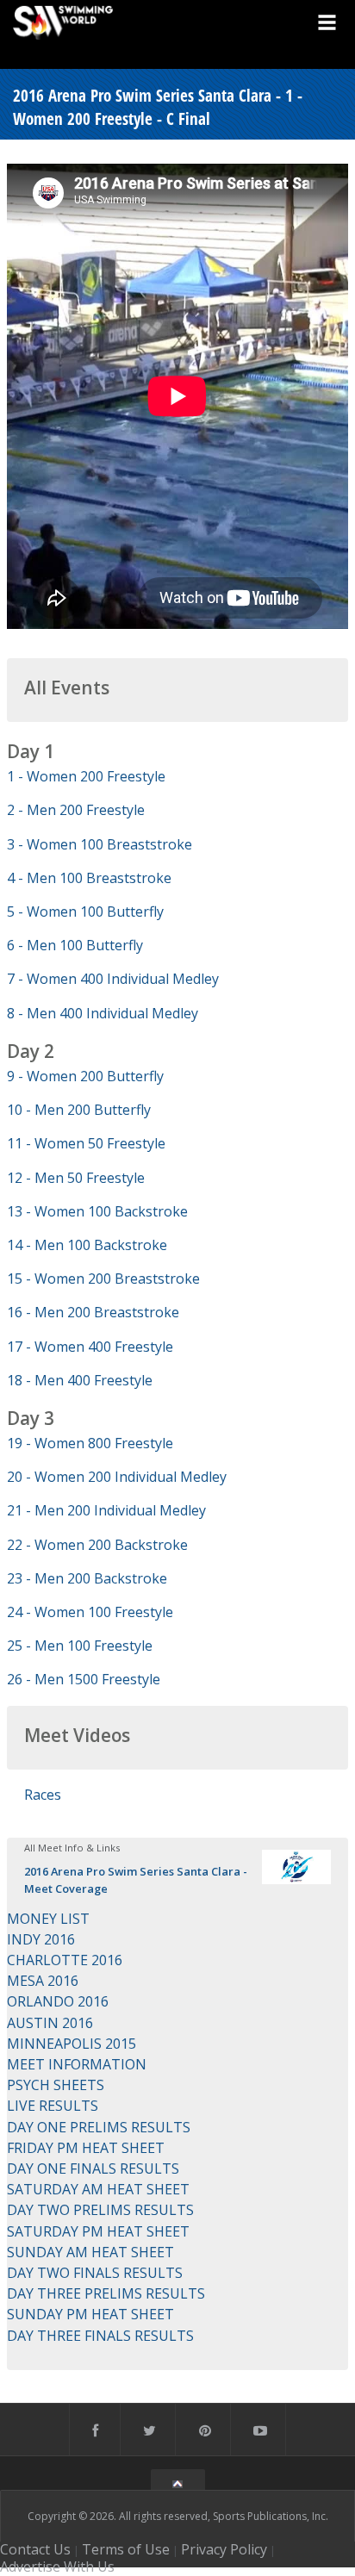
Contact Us (35, 2549)
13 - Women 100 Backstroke (97, 1211)
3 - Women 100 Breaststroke (100, 844)
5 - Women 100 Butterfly (85, 912)
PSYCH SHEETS (56, 2085)
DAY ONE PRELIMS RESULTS (99, 2127)
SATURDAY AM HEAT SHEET (98, 2189)
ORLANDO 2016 (58, 2001)
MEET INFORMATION (77, 2064)
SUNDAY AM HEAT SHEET (90, 2252)
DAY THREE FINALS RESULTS (100, 2336)
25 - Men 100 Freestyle (80, 1646)
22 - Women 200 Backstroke (97, 1545)
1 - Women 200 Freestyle (86, 776)
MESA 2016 (43, 1981)
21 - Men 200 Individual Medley (106, 1510)
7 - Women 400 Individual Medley (113, 979)
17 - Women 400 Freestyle (90, 1347)
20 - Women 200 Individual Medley (117, 1477)
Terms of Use (126, 2549)
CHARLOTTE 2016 (65, 1960)
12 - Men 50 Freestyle (76, 1178)
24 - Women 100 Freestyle (90, 1612)
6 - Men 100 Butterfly (75, 945)
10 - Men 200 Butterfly (79, 1110)
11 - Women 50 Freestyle (86, 1143)
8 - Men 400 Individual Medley (103, 1013)
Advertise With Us (57, 2567)
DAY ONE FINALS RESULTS (93, 2168)
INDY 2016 (41, 1939)
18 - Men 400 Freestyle (80, 1380)
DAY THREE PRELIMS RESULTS (106, 2293)
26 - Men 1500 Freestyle (84, 1679)
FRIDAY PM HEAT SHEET (86, 2148)
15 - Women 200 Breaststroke (103, 1279)
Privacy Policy (224, 2549)
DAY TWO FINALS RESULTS (95, 2273)
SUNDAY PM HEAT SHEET (90, 2314)
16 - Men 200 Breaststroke (93, 1312)
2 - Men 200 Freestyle (76, 810)
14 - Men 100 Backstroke (87, 1245)
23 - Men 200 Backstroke (87, 1578)
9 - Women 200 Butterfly (85, 1076)
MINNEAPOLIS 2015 (72, 2044)
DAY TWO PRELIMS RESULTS (100, 2210)
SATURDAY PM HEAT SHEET (98, 2231)
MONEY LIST (48, 1919)
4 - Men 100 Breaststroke (89, 878)
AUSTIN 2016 (50, 2023)
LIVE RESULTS (53, 2106)
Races (43, 1795)
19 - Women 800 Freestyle (90, 1443)
